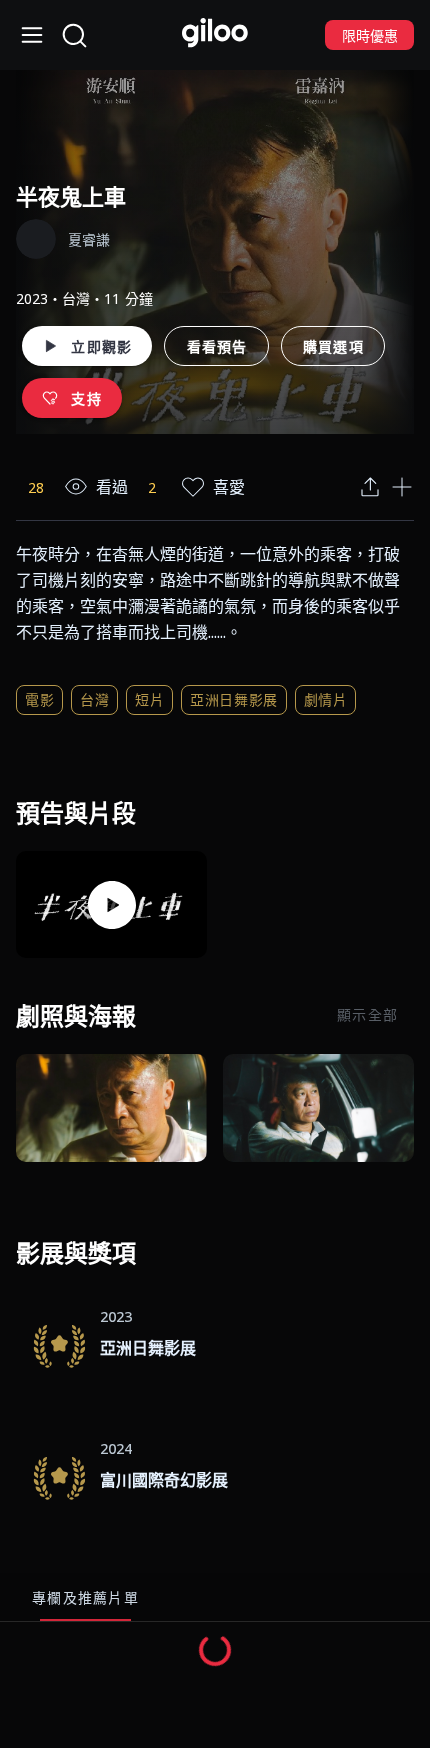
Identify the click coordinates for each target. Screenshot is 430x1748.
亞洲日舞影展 (233, 699)
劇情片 (326, 699)
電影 (39, 699)
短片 (149, 699)
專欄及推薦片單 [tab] (85, 1597)
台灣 (94, 699)
